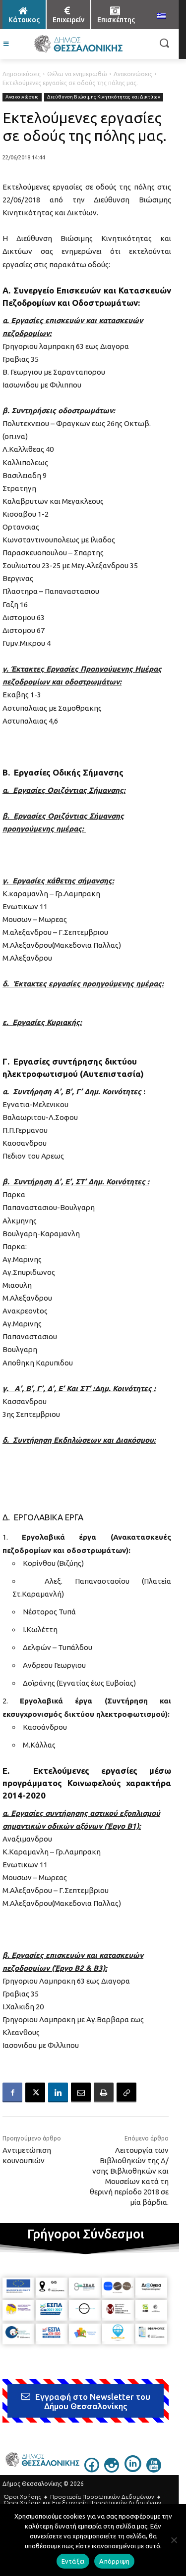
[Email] (81, 2092)
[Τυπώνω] (104, 2092)
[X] (35, 2092)
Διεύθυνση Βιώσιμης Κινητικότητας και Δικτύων (104, 97)
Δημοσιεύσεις (22, 74)
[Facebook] (12, 2092)
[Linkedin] (58, 2092)
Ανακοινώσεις (133, 74)
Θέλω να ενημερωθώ (77, 74)
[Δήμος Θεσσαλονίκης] (78, 44)
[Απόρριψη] (174, 2540)
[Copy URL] (126, 2092)
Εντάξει (73, 2561)
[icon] (92, 2470)
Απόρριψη (114, 2561)
